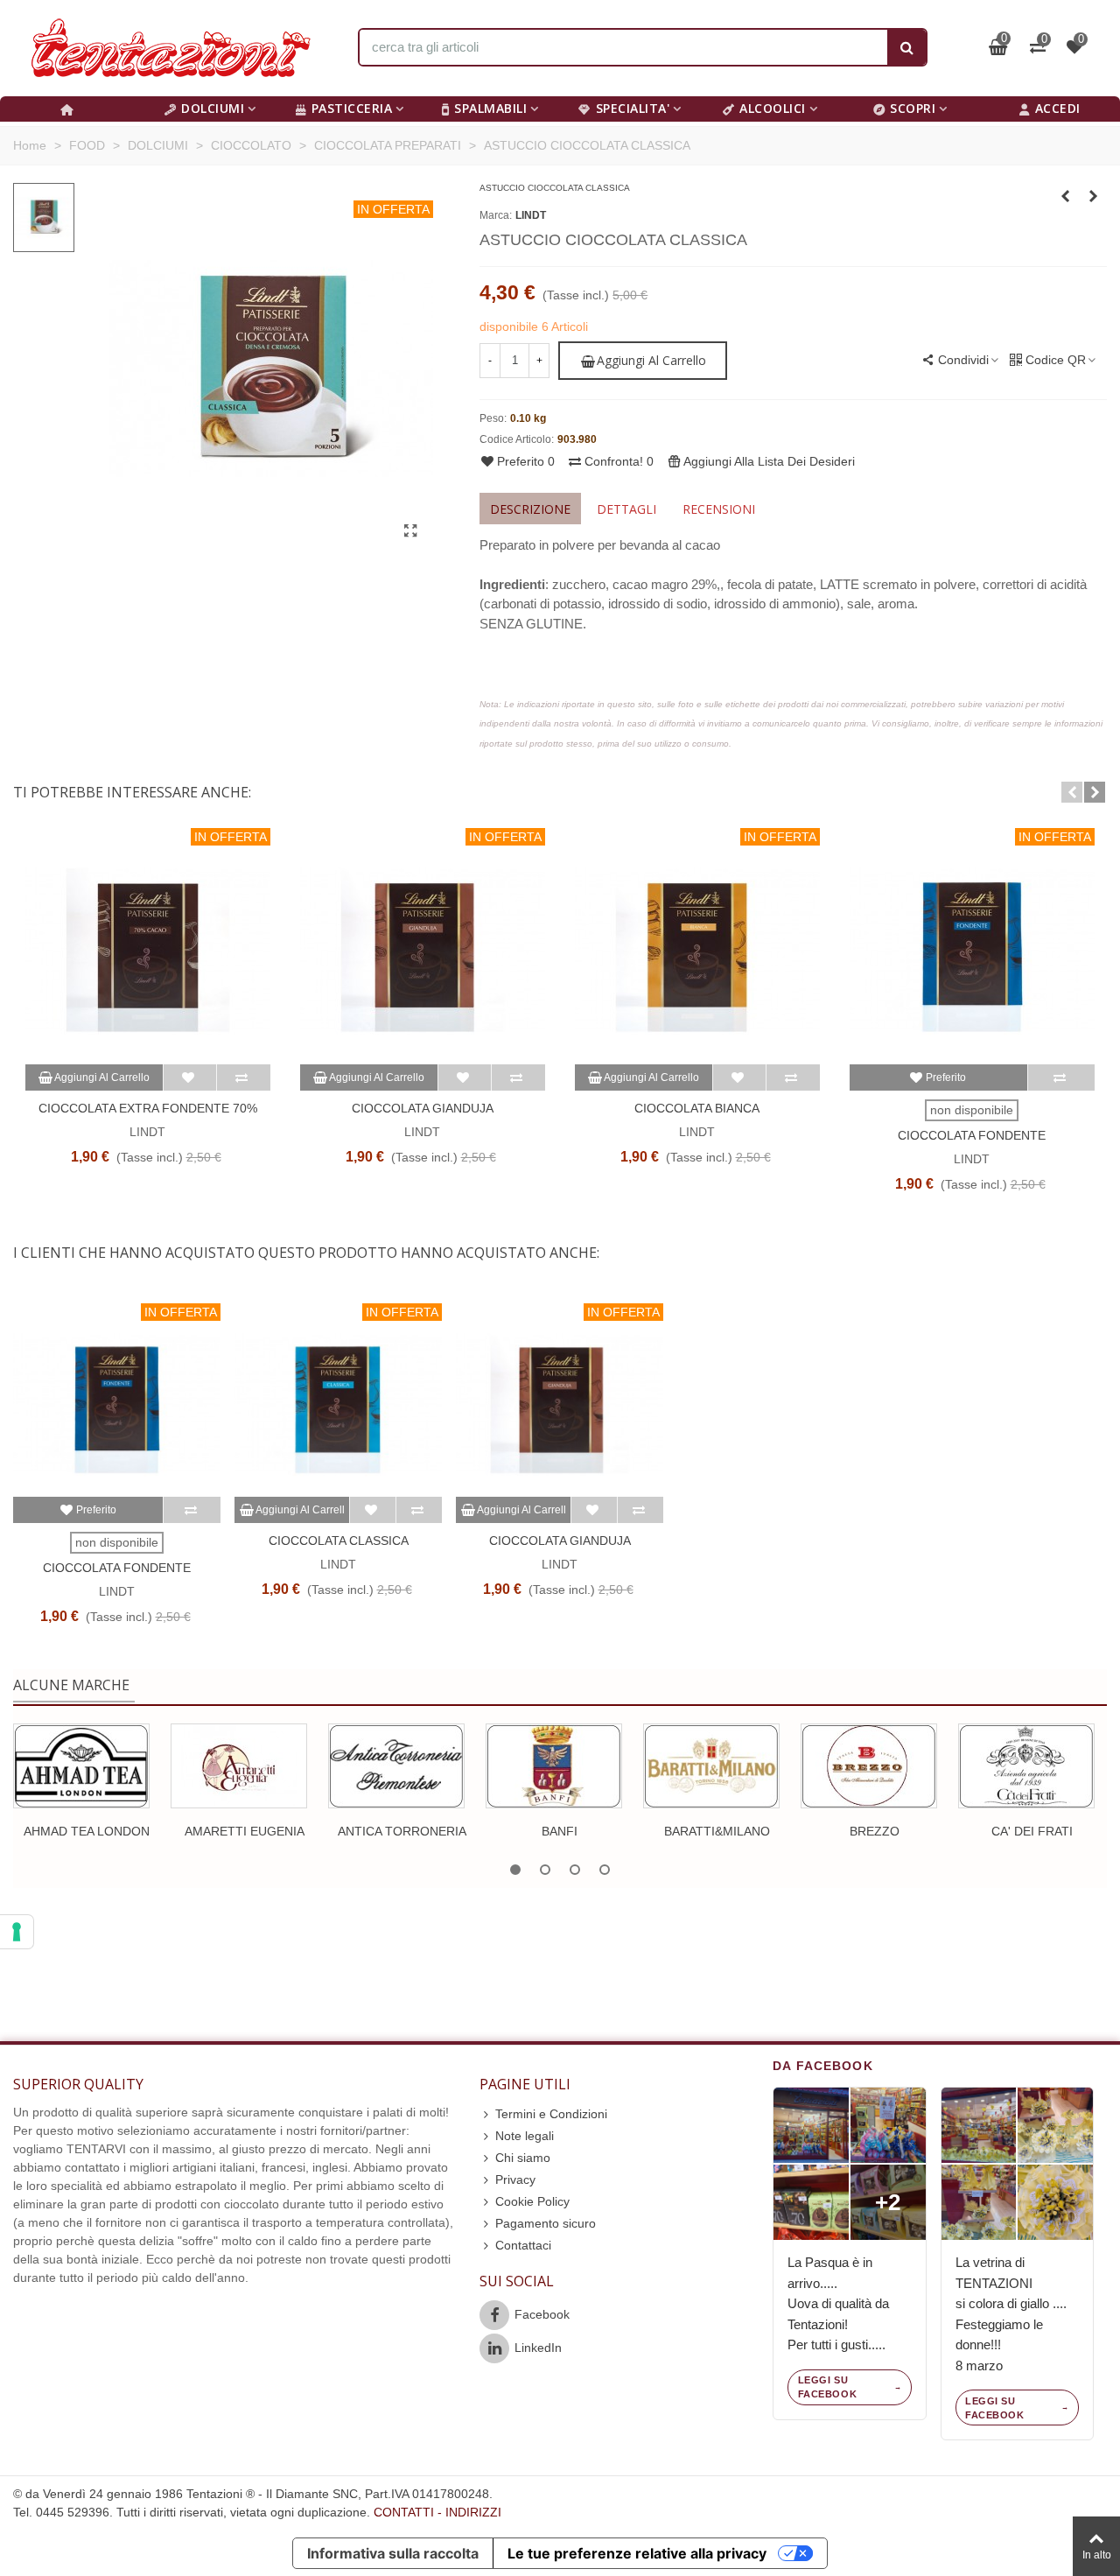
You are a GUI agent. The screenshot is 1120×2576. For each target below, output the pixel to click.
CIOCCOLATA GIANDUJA (423, 1108)
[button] (1072, 792)
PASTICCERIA (352, 108)
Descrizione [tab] (530, 509)
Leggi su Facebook (827, 2387)
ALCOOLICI (773, 108)
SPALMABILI (490, 108)
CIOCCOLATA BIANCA (697, 1108)
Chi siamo (523, 2158)
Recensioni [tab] (719, 509)
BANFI (560, 1831)
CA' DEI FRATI (1032, 1831)
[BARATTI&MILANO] (711, 1766)
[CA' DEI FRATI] (1026, 1766)
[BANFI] (554, 1766)
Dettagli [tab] (626, 509)
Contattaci (523, 2245)
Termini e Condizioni (551, 2114)
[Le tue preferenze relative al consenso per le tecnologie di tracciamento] (17, 1932)
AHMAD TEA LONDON (87, 1831)
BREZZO (875, 1831)
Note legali (525, 2136)
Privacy (515, 2179)
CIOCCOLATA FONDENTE (972, 1135)
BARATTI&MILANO (717, 1831)
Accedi (1058, 108)
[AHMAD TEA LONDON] (81, 1766)
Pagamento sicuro (546, 2223)
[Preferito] (190, 1077)
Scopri (913, 108)
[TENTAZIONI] (171, 48)
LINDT (531, 215)
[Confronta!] (243, 1077)
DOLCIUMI (213, 108)
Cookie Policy (532, 2201)
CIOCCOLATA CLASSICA (339, 1541)
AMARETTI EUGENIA (245, 1831)
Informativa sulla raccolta (393, 2553)
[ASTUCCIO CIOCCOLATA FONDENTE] (1094, 196)
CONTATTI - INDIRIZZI (437, 2512)
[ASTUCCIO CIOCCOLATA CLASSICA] (411, 531)
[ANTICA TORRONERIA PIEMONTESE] (396, 1766)
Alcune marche (71, 1685)
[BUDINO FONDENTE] (1066, 196)
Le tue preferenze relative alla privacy (637, 2553)
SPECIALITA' (633, 108)
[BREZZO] (869, 1766)
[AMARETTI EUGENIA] (239, 1766)
